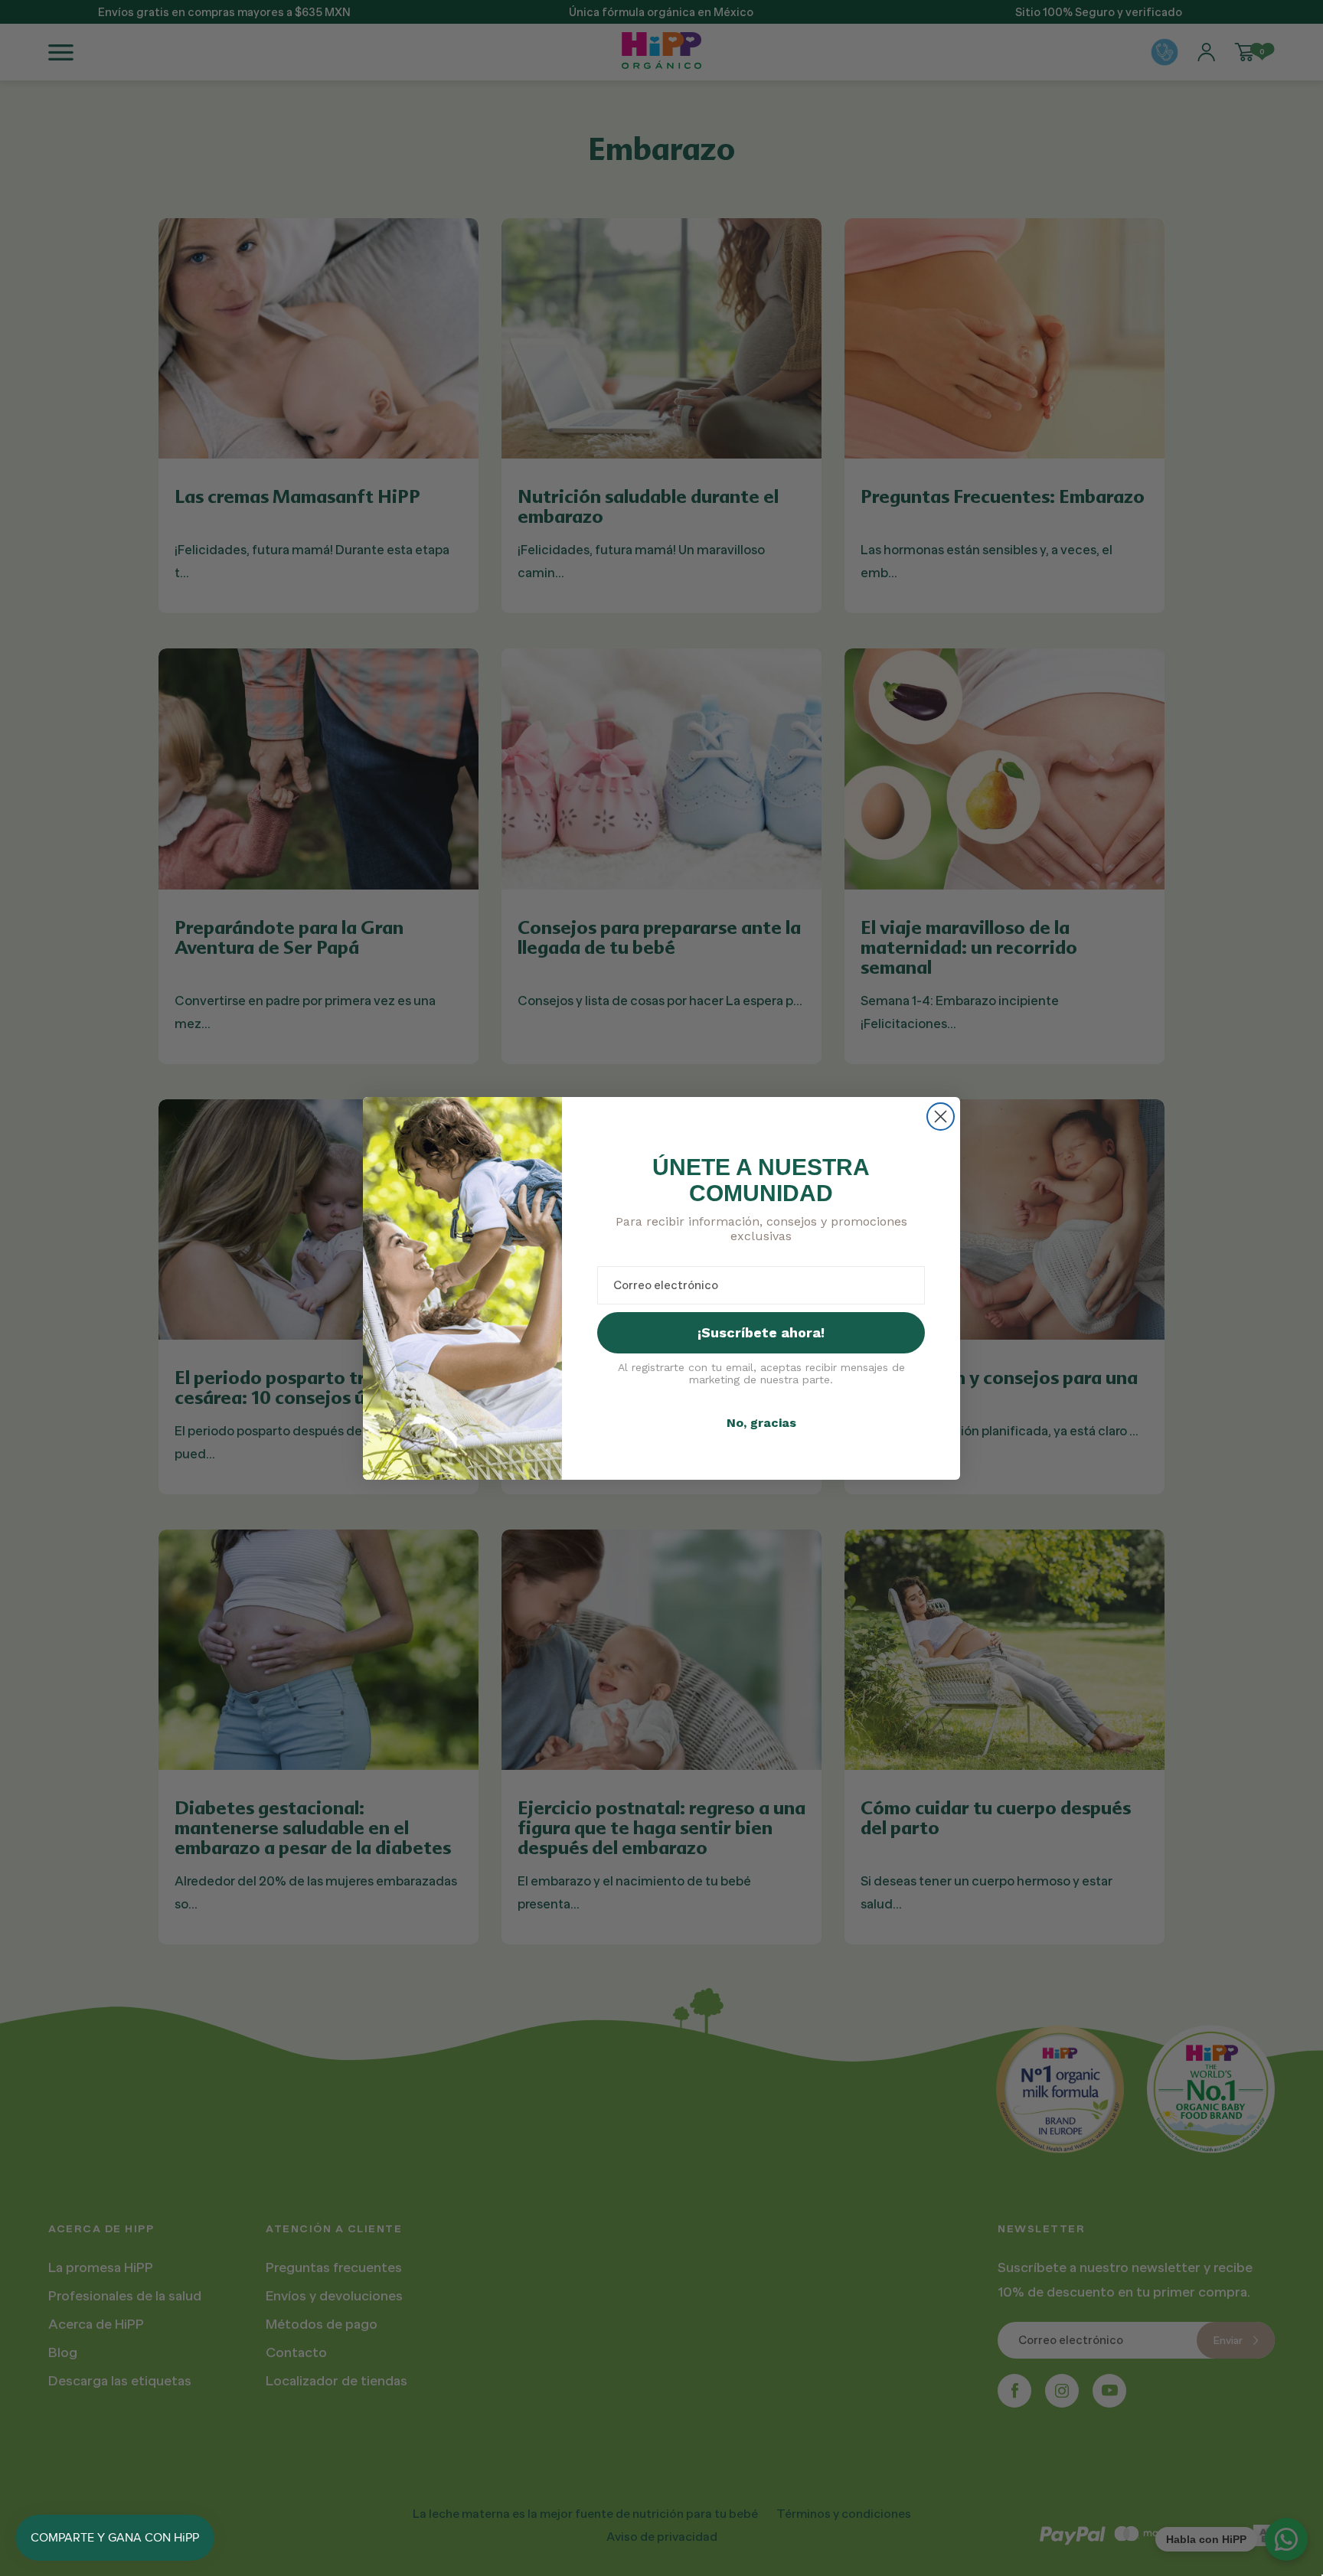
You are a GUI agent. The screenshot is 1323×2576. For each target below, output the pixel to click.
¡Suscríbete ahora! (761, 1332)
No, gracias (761, 1423)
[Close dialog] (941, 1117)
